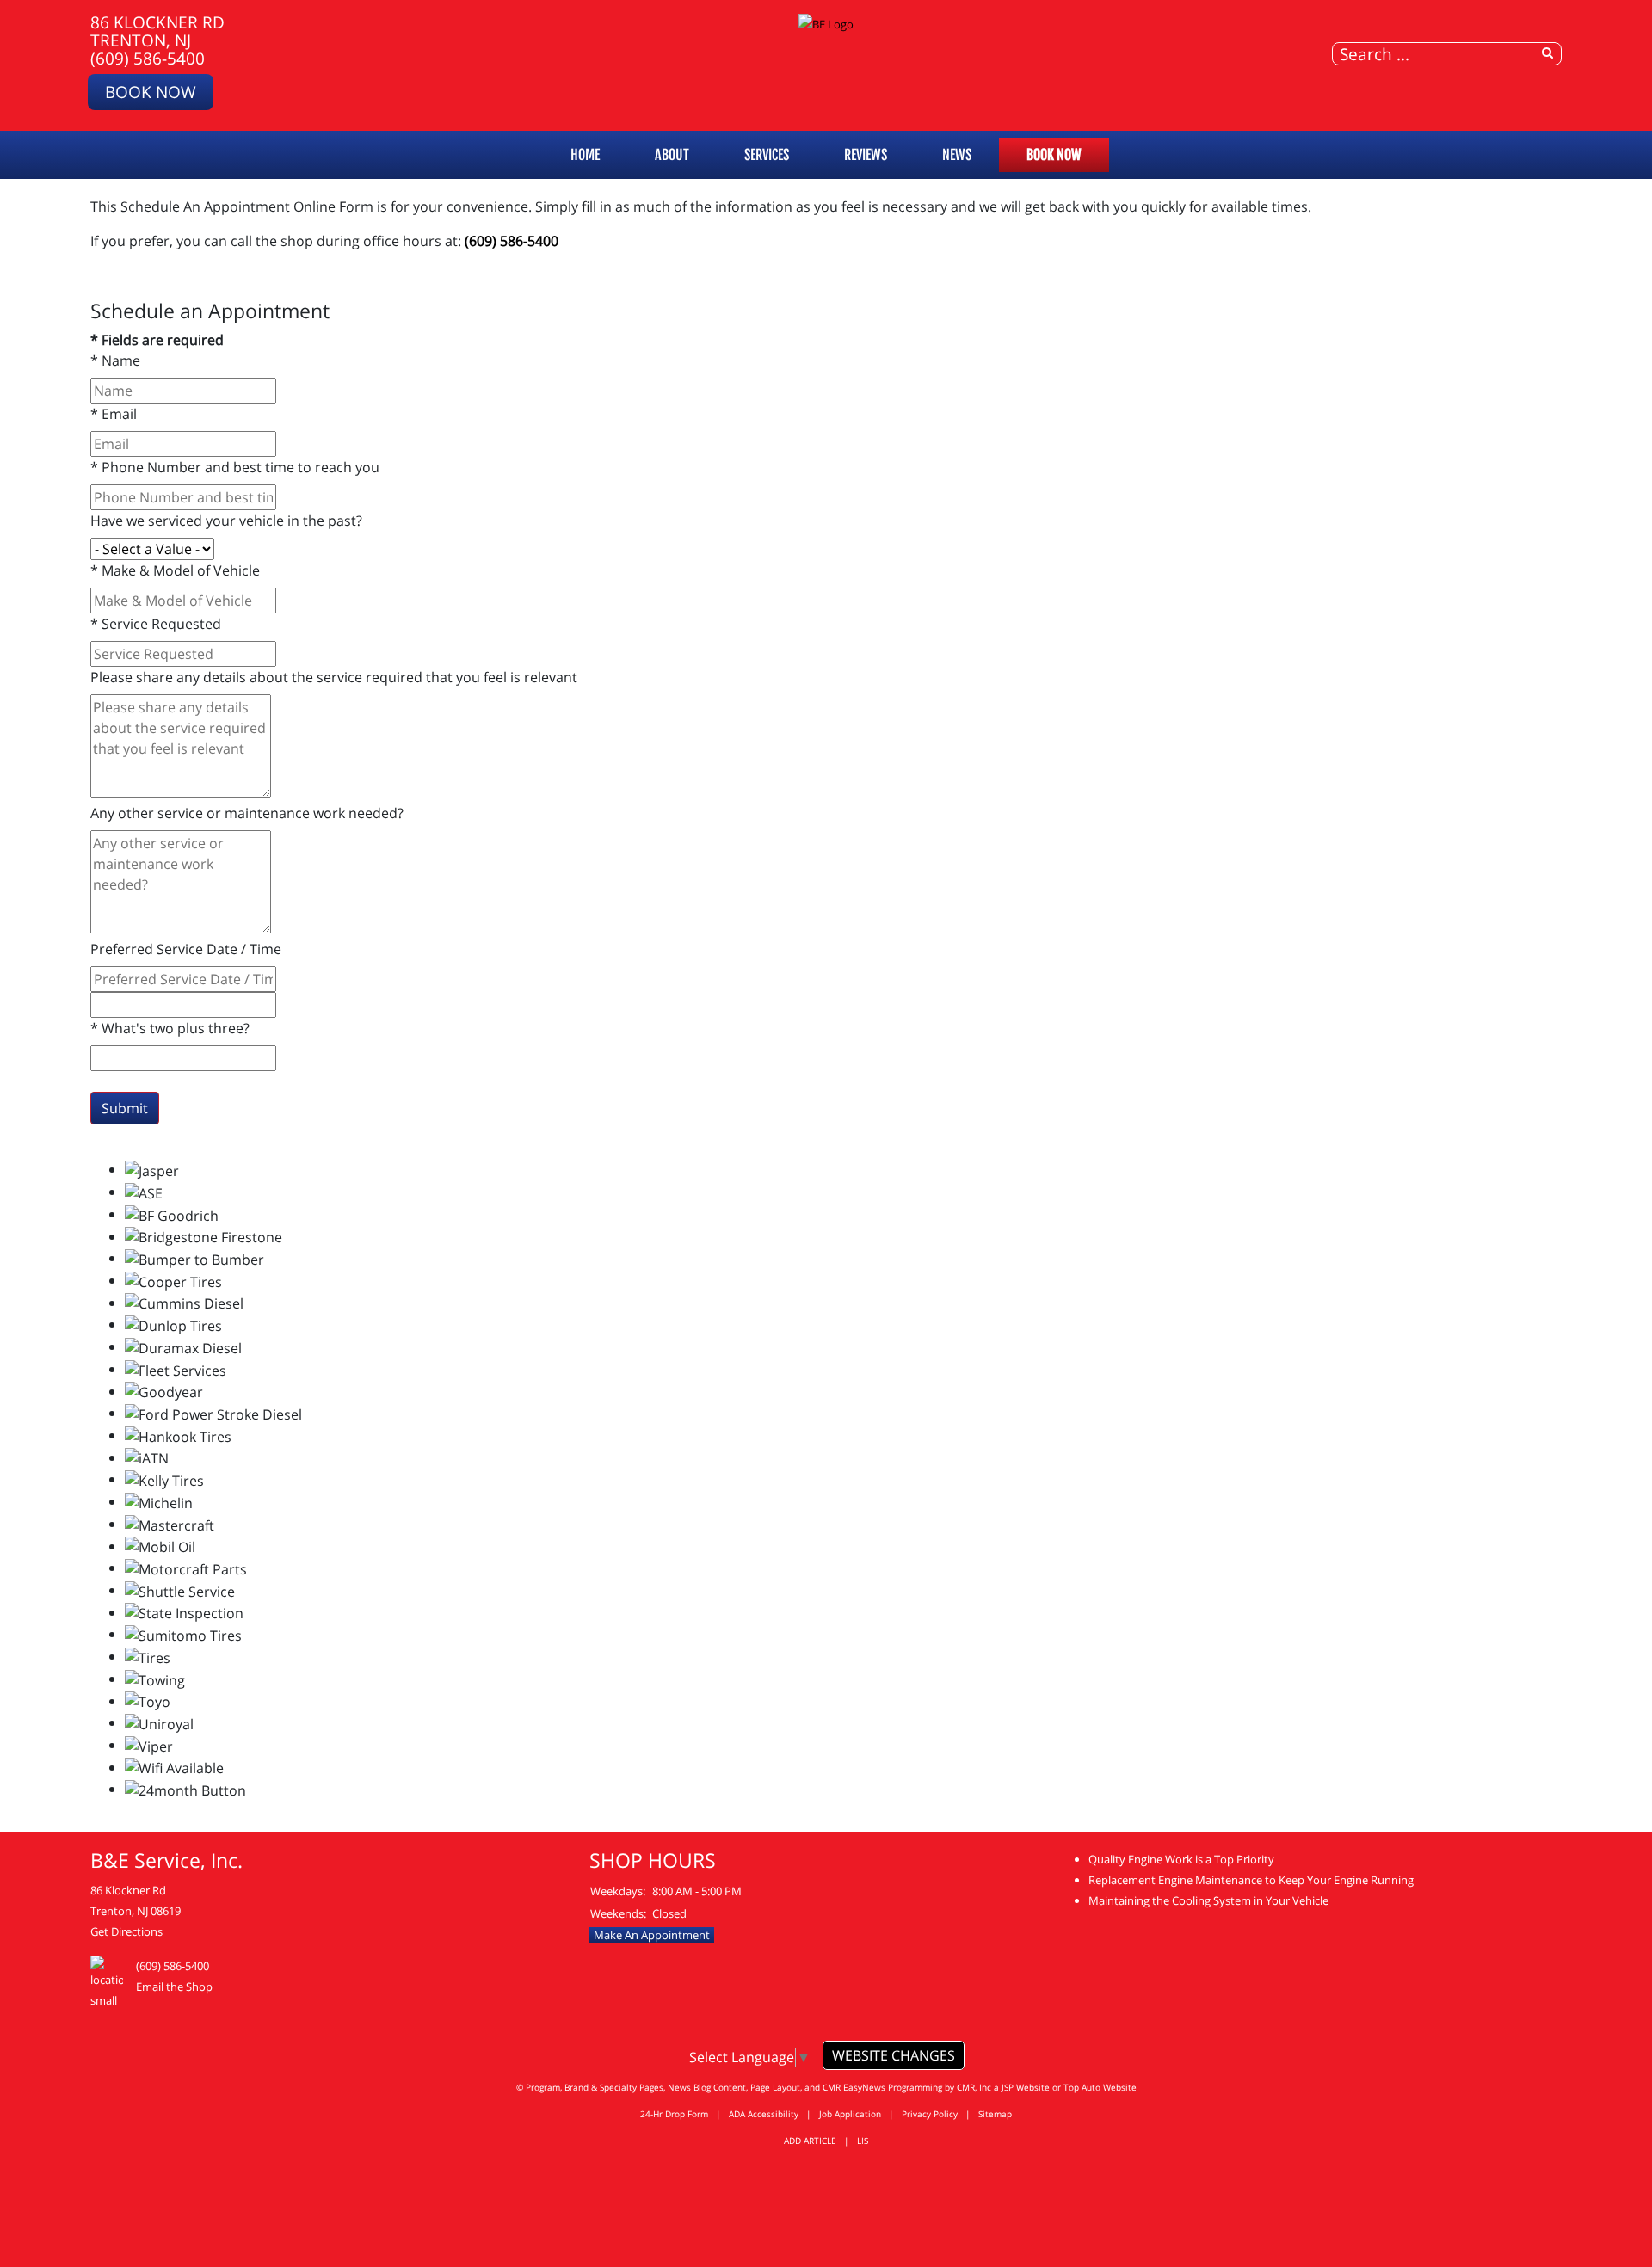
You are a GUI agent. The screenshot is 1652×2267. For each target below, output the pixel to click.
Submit (125, 1108)
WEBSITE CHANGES (894, 2055)
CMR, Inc (974, 2087)
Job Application (850, 2114)
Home (585, 155)
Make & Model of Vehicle (175, 570)
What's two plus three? (170, 1028)
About (672, 155)
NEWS (957, 155)
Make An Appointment (652, 1935)
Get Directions (126, 1931)
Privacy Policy (930, 2114)
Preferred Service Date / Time (186, 949)
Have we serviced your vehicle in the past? (226, 521)
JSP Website (1026, 2087)
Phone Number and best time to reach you (235, 467)
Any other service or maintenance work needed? (247, 813)
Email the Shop (174, 1987)
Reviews (866, 155)
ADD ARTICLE (810, 2141)
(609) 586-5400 (148, 58)
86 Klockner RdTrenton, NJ (157, 31)
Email (114, 414)
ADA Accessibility (764, 2114)
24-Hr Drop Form (674, 2114)
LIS (863, 2141)
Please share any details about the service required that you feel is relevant (334, 677)
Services (767, 155)
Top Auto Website (1100, 2087)
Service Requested (156, 624)
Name (115, 360)
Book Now (151, 92)
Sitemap (995, 2114)
